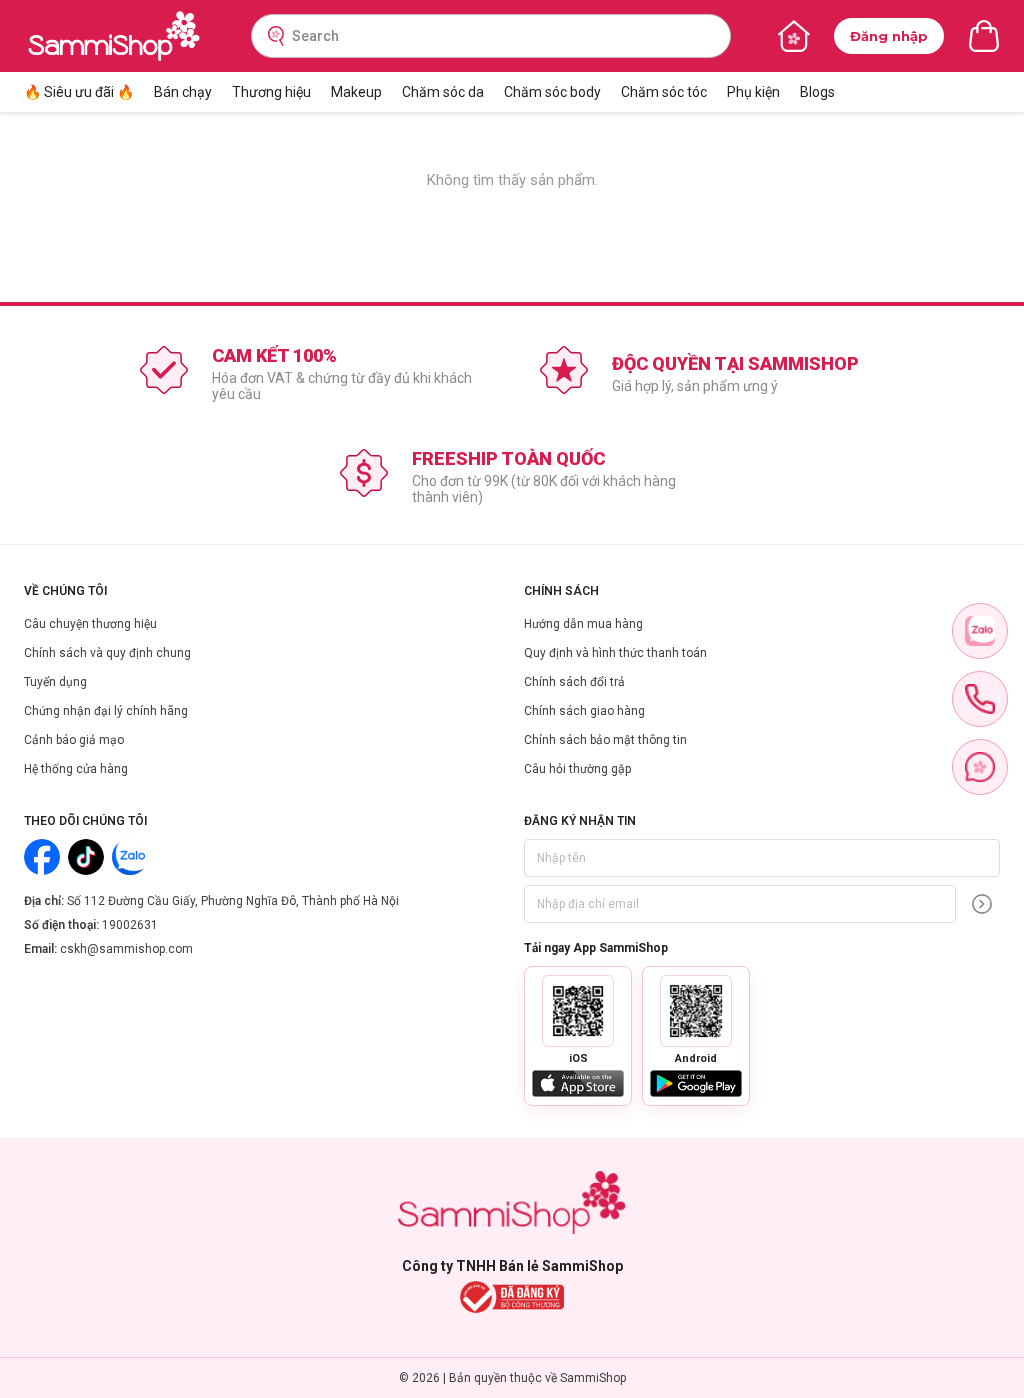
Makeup (356, 92)
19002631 (130, 925)
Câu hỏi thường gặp (577, 769)
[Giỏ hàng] (984, 36)
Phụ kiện (753, 92)
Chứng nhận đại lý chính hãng (106, 711)
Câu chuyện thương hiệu (90, 624)
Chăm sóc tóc (664, 92)
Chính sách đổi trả (574, 682)
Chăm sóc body (552, 92)
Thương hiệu (271, 92)
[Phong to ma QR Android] (696, 1011)
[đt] (980, 699)
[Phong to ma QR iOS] (578, 1011)
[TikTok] (86, 857)
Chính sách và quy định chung (107, 653)
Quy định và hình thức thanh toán (615, 653)
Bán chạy (183, 92)
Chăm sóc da (443, 92)
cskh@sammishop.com (126, 949)
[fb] (980, 767)
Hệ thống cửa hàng (76, 769)
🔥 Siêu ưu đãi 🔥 (79, 92)
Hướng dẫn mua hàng (583, 624)
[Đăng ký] (982, 904)
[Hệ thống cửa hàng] (794, 36)
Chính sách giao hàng (584, 711)
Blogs (817, 92)
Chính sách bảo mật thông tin (605, 740)
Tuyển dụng (55, 682)
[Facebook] (42, 857)
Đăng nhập (889, 36)
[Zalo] (130, 857)
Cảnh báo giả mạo (74, 740)
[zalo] (980, 631)
